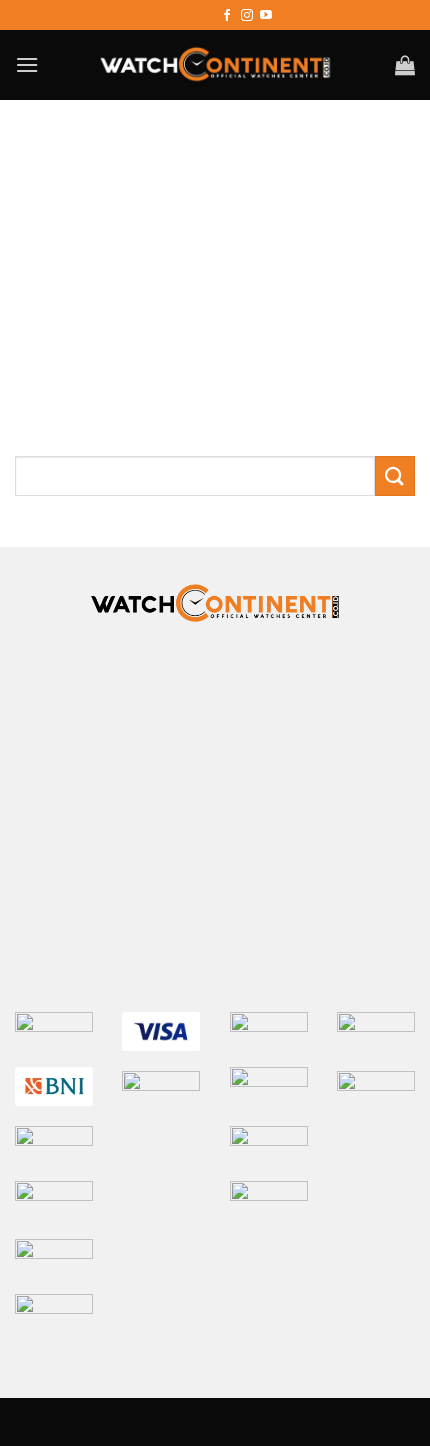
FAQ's (198, 690)
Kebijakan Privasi (102, 690)
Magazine (117, 713)
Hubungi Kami (194, 667)
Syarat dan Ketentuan (313, 690)
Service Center (312, 713)
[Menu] (27, 64)
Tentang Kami (80, 667)
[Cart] (405, 65)
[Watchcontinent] (215, 65)
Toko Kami (206, 713)
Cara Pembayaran (323, 667)
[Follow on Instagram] (247, 15)
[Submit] (395, 475)
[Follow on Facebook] (227, 15)
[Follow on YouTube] (266, 15)
